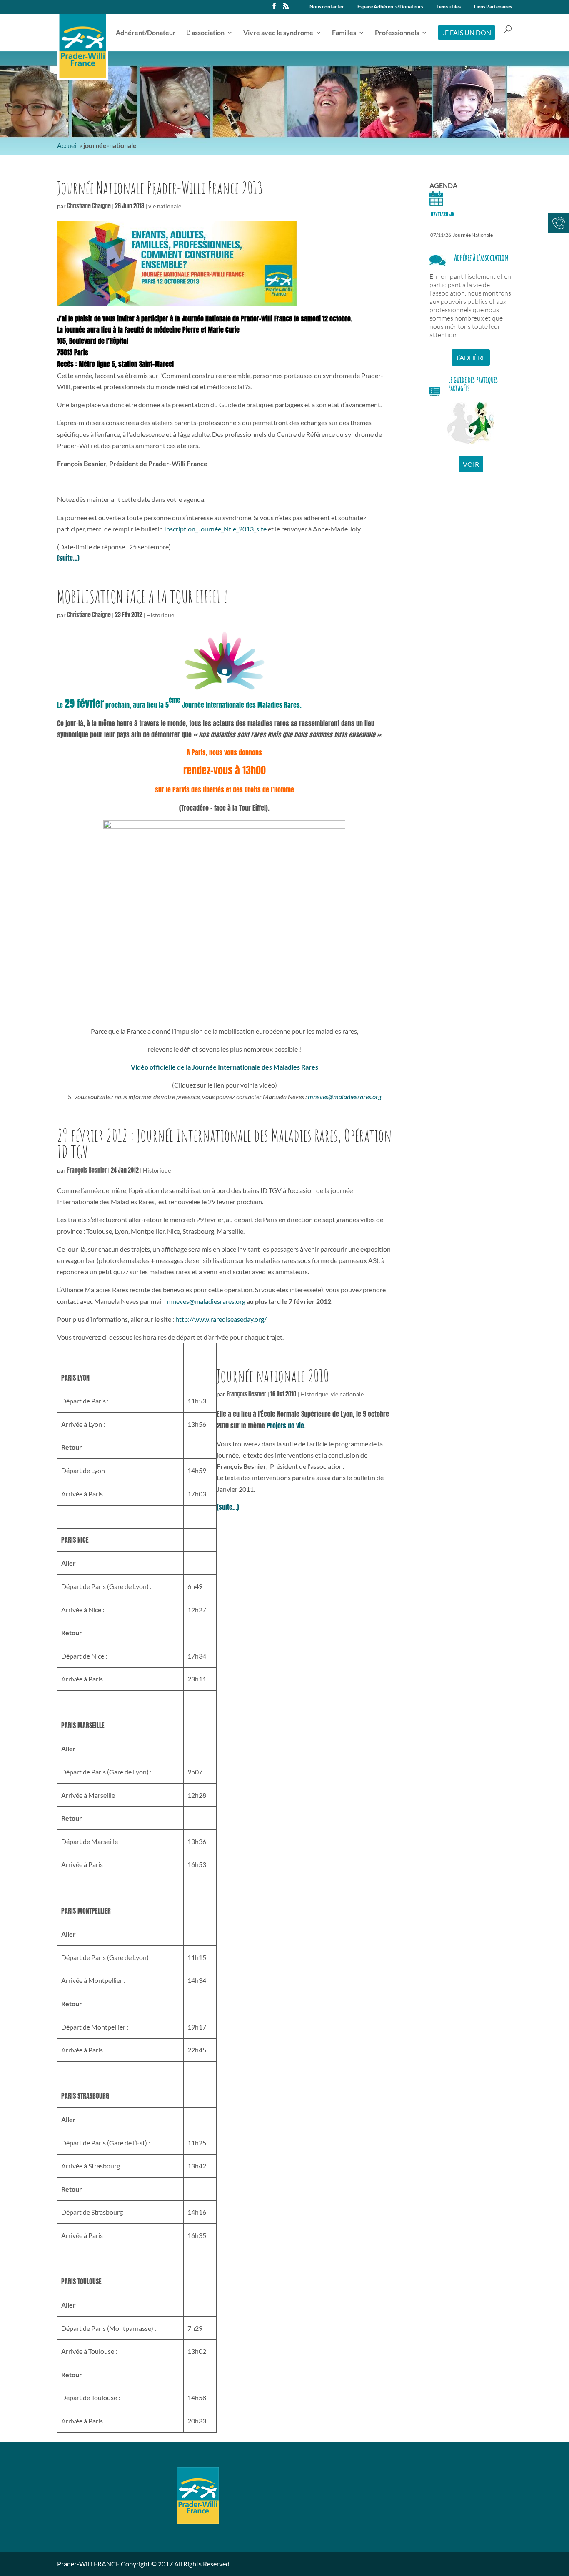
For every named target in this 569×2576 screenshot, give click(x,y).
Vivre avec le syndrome (278, 33)
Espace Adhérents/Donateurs (390, 7)
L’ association (205, 33)
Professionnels (397, 33)
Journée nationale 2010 (273, 1376)
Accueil (67, 145)
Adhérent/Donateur (146, 33)
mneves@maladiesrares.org (344, 1096)
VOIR (471, 464)
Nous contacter (327, 7)
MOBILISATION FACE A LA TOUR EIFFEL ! (142, 597)
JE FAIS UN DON (467, 32)
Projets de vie (285, 1426)
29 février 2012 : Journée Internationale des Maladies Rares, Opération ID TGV (224, 1144)
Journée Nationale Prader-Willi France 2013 (160, 188)
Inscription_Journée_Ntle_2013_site (215, 529)
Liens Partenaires (493, 7)
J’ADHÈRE (471, 357)
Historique (160, 615)
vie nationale (165, 206)
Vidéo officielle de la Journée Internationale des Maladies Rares (225, 1067)
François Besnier (87, 1170)
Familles (344, 33)
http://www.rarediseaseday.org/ (221, 1319)
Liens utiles (449, 7)
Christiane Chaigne (89, 206)
